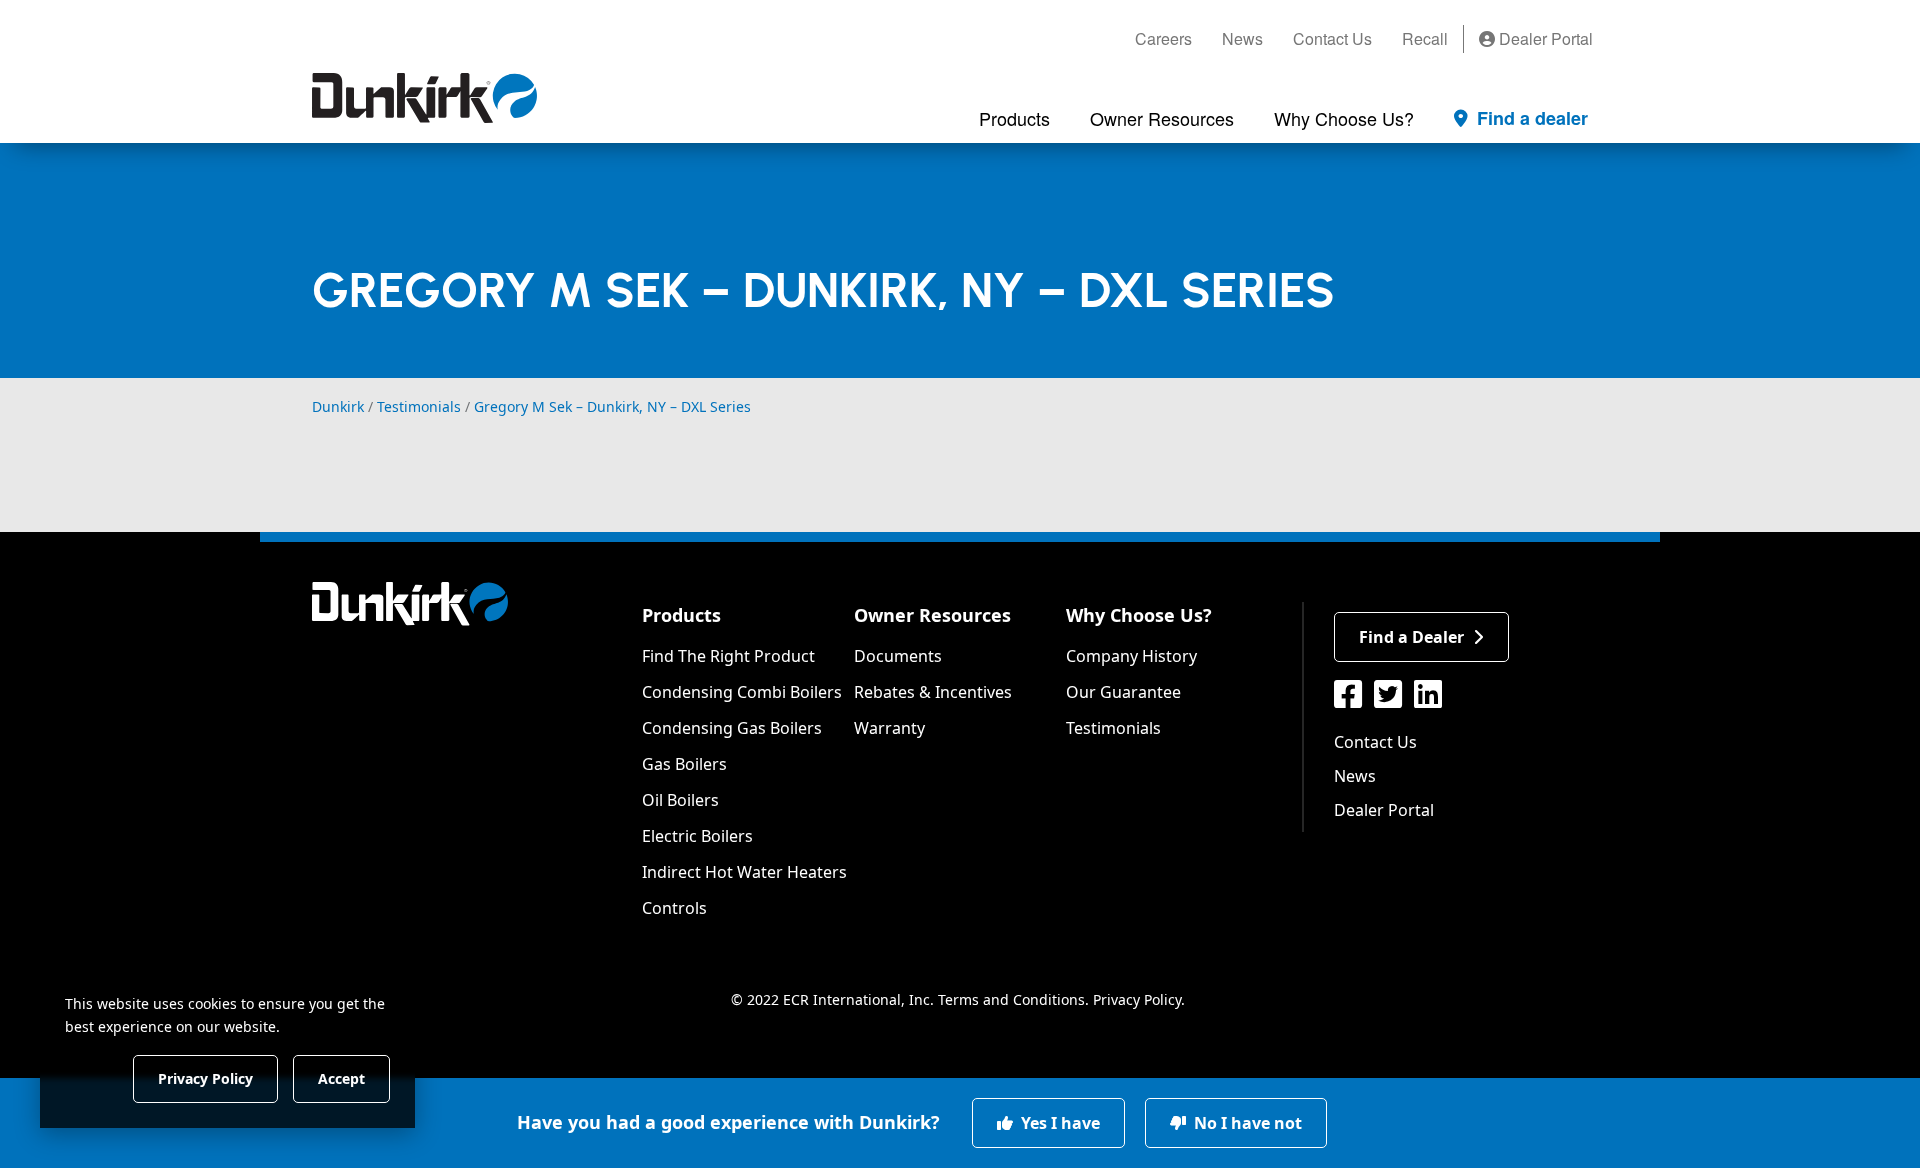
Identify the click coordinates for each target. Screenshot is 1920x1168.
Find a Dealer (1411, 637)
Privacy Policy (1137, 999)
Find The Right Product (728, 656)
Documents (898, 656)
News (1242, 38)
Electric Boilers (697, 836)
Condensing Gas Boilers (732, 728)
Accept (341, 1077)
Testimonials (1113, 728)
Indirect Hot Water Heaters (744, 872)
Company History (1131, 656)
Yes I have (1058, 1123)
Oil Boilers (680, 800)
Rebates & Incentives (933, 692)
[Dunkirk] (424, 98)
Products (681, 615)
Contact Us (1332, 38)
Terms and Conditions (1011, 999)
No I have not (1246, 1123)
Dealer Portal (1544, 38)
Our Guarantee (1123, 692)
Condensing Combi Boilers (742, 692)
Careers (1163, 38)
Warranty (889, 728)
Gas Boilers (684, 764)
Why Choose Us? (1139, 615)
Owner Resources (932, 615)
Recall (1425, 38)
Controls (674, 908)
